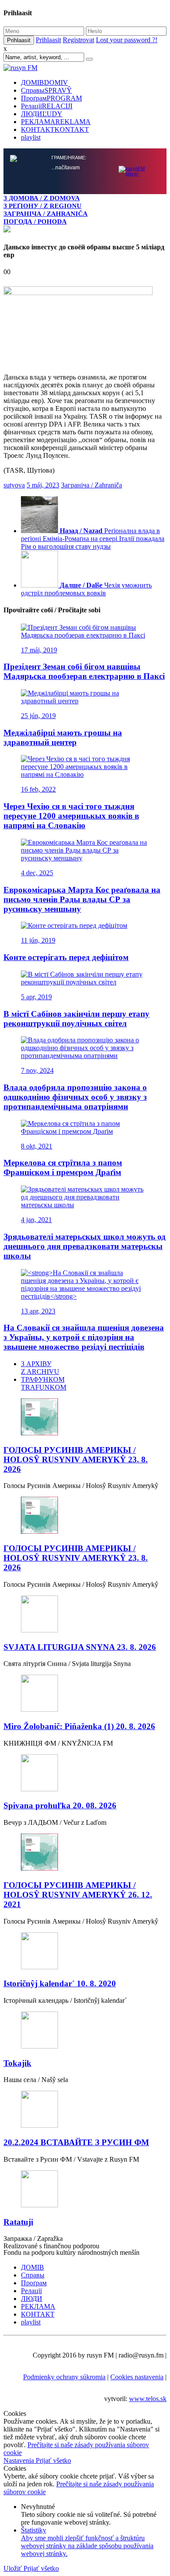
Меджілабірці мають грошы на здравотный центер (63, 737)
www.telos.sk (148, 2399)
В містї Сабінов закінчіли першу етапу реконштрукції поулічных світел (76, 1019)
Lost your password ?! (127, 40)
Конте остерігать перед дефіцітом (66, 957)
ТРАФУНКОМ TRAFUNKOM (44, 1383)
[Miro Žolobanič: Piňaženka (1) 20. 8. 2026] (85, 1694)
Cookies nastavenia (137, 2377)
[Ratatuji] (85, 2190)
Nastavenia (20, 2460)
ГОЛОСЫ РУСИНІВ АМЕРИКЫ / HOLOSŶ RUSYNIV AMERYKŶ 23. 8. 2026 (76, 1459)
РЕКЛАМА (56, 122)
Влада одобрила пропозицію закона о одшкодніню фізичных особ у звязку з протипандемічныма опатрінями (75, 1097)
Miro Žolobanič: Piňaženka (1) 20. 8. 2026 (79, 1726)
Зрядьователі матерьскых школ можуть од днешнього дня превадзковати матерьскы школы (85, 1246)
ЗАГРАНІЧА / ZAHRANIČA (46, 213)
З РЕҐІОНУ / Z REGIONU (42, 206)
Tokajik (17, 2063)
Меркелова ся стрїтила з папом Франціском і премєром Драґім (63, 1167)
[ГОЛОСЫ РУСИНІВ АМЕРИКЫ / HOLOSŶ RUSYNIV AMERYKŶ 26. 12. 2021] (85, 1853)
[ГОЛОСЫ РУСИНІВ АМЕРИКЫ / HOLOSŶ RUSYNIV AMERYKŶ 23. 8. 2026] (85, 1418)
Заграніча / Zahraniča (92, 485)
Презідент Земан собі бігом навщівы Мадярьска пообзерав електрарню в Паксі (84, 671)
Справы (46, 90)
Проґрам (51, 98)
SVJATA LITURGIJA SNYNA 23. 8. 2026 (80, 1647)
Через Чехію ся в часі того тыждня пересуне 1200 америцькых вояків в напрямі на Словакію (71, 816)
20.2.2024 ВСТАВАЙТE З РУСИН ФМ (76, 2142)
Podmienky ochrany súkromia (64, 2377)
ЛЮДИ (42, 114)
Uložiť (14, 2568)
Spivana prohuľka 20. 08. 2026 (60, 1805)
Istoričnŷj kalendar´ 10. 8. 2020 (60, 1983)
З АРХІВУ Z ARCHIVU (40, 1368)
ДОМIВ (44, 82)
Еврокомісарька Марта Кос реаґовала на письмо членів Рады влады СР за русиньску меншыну (82, 899)
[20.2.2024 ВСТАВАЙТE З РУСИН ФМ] (85, 2110)
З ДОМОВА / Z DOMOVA (42, 198)
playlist (31, 137)
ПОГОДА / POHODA (35, 221)
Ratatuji (18, 2222)
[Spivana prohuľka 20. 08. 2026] (85, 1774)
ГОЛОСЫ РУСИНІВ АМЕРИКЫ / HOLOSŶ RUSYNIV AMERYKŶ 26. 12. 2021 (78, 1895)
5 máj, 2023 (43, 485)
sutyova (14, 485)
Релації (47, 106)
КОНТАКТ (55, 129)
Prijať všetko (53, 2460)
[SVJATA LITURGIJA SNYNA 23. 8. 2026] (85, 1615)
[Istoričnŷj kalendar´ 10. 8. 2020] (85, 1952)
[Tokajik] (85, 2031)
